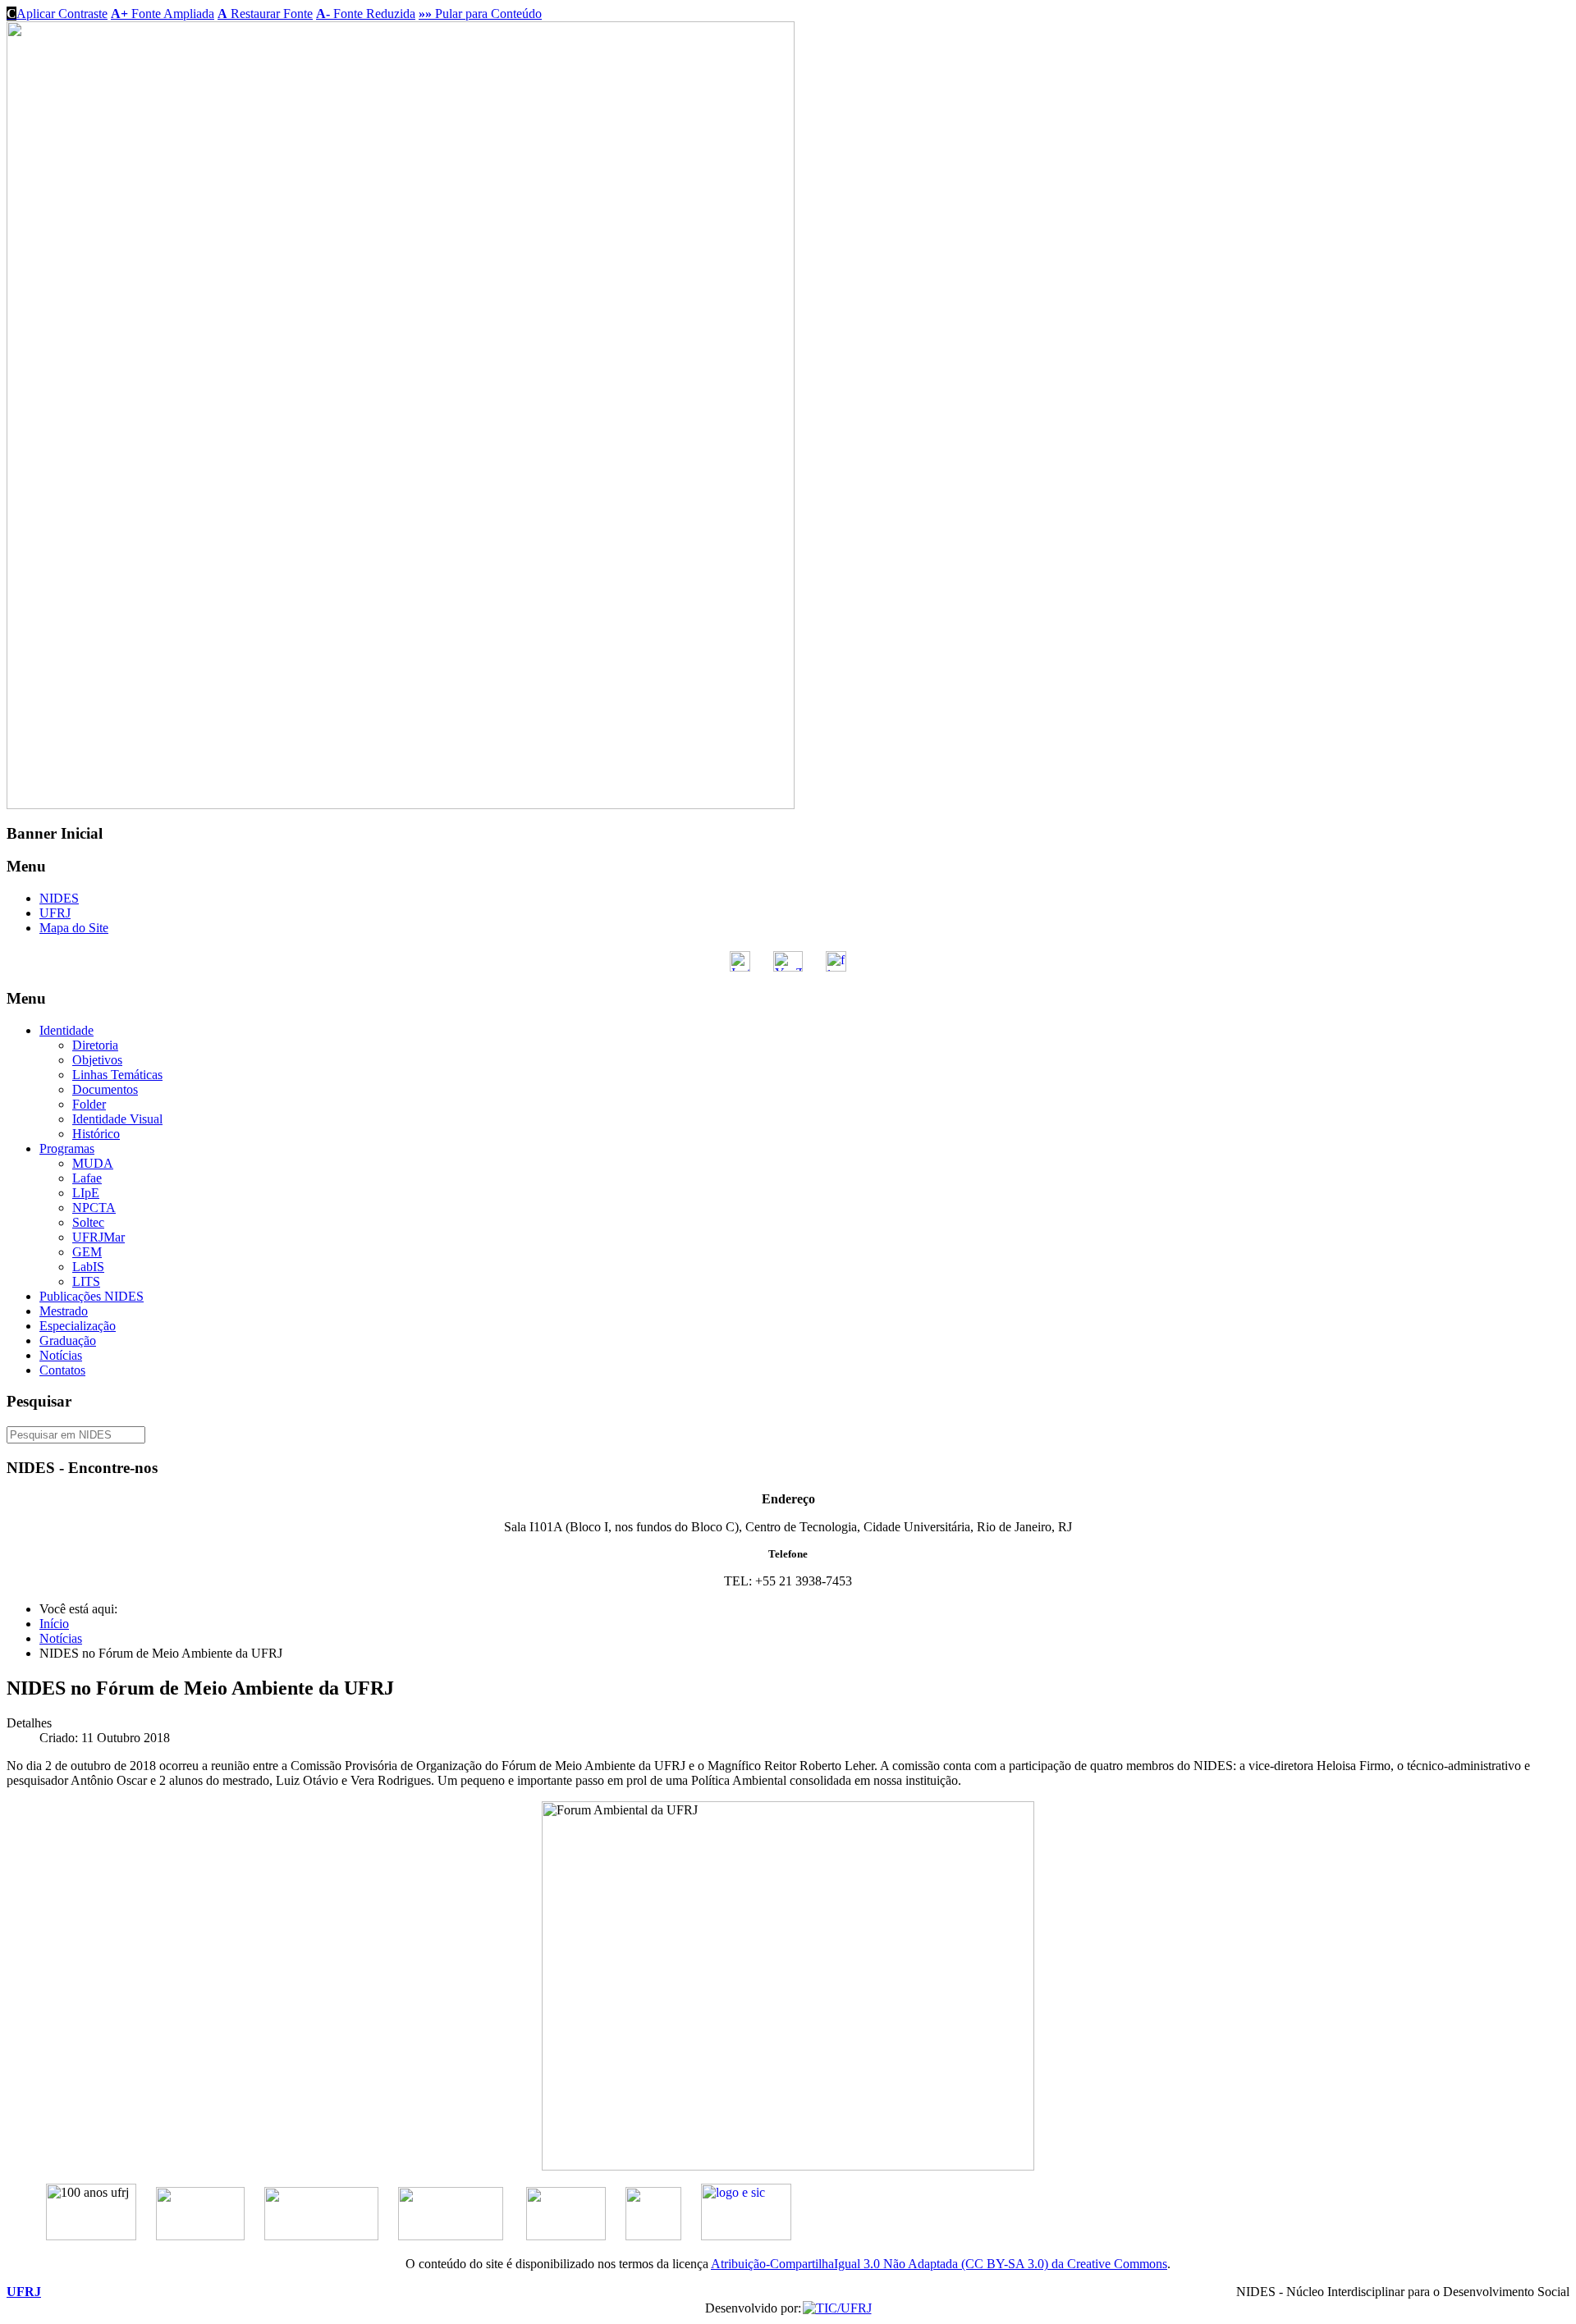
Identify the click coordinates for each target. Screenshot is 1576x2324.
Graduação (68, 1340)
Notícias (61, 1355)
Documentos (105, 1089)
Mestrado (64, 1311)
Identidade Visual (117, 1119)
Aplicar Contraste (57, 14)
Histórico (96, 1134)
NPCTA (94, 1208)
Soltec (88, 1222)
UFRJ (55, 913)
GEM (87, 1252)
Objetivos (97, 1060)
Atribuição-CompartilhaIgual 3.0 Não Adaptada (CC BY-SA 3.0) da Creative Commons (939, 2264)
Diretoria (95, 1045)
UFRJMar (98, 1237)
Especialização (78, 1326)
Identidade (66, 1030)
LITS (86, 1281)
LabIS (88, 1267)
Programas (67, 1148)
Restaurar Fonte (265, 14)
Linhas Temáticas (117, 1075)
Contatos (62, 1370)
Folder (89, 1104)
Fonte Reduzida (366, 14)
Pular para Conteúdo (480, 14)
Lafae (87, 1178)
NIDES (59, 898)
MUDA (93, 1163)
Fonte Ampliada (163, 14)
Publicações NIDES (92, 1296)
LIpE (86, 1193)
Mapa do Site (74, 928)
